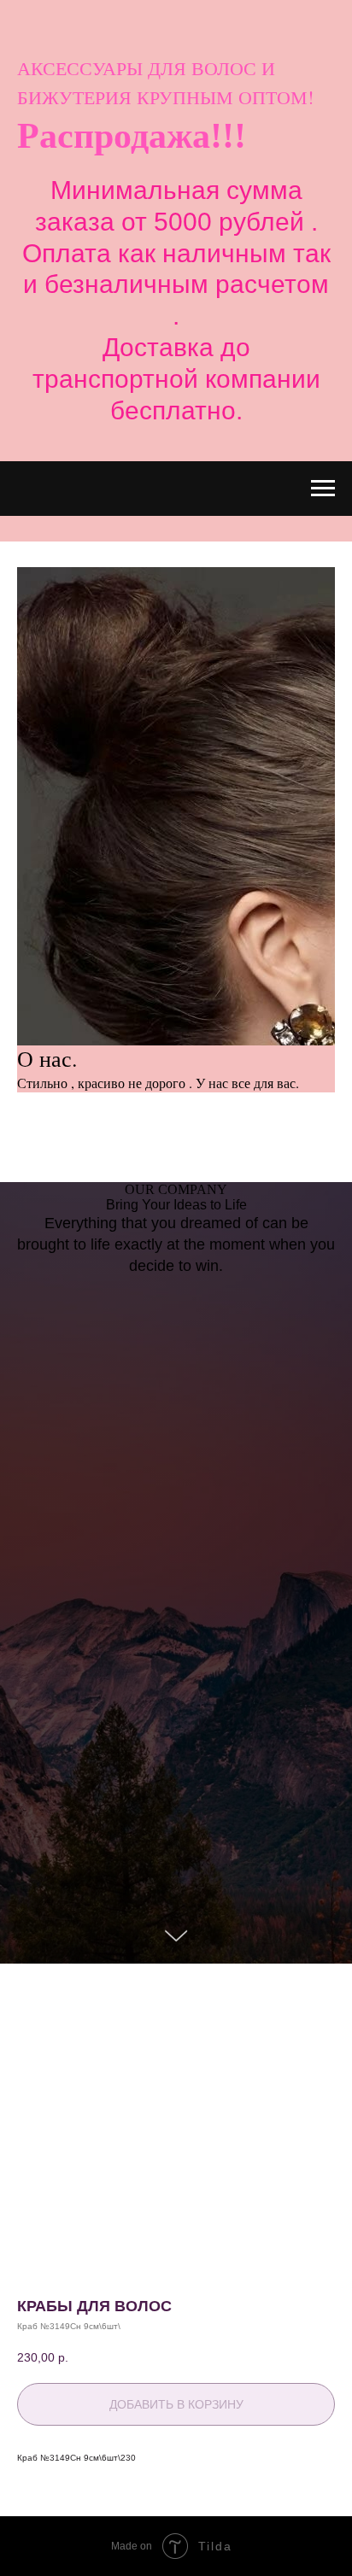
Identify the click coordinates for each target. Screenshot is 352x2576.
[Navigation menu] (323, 489)
